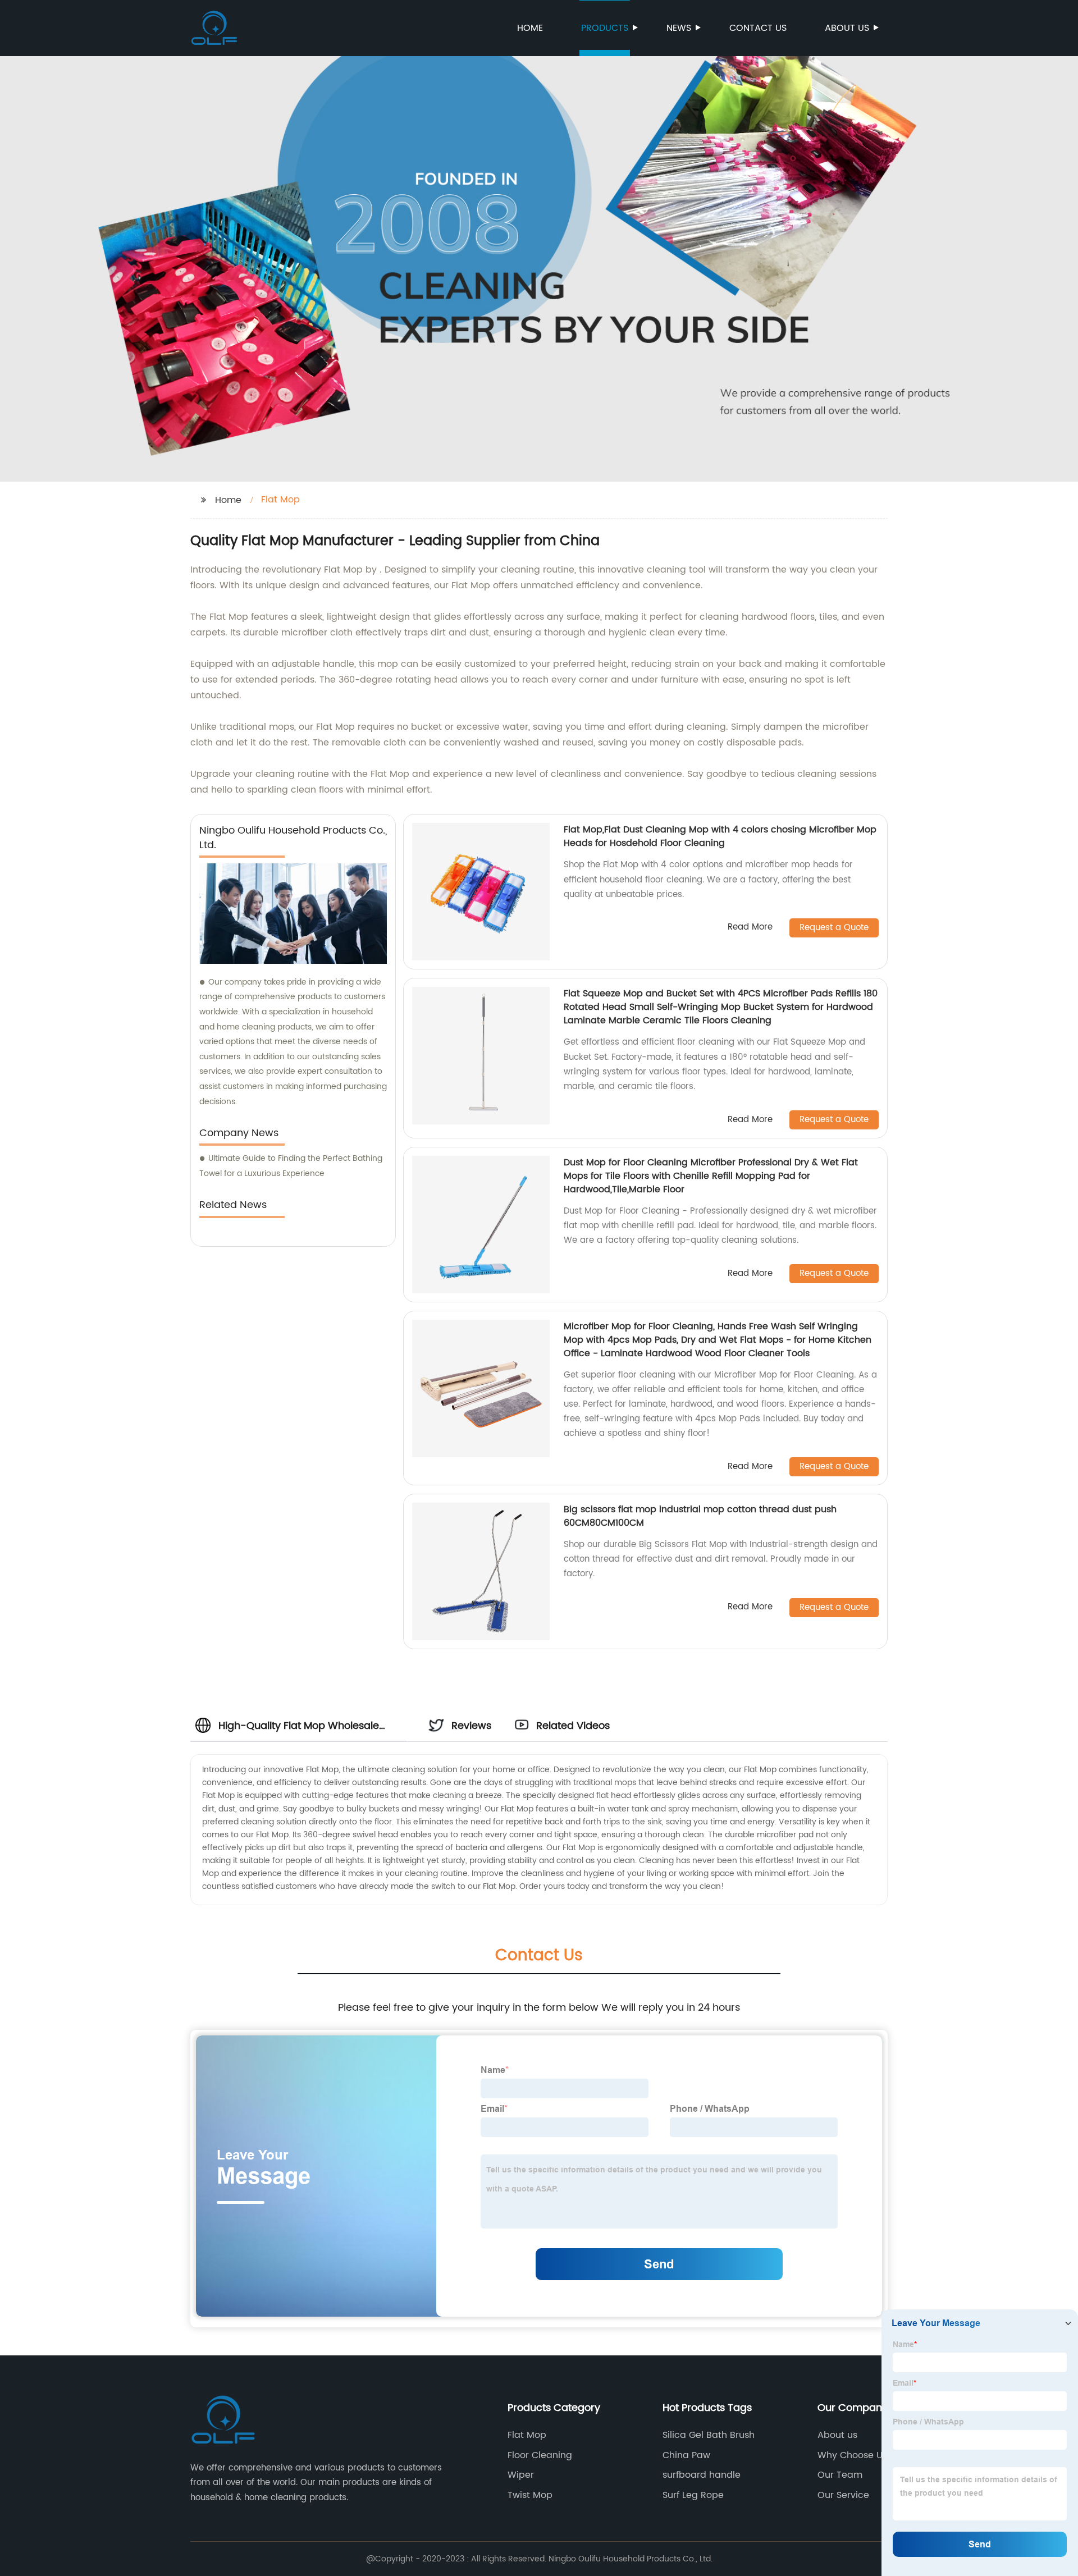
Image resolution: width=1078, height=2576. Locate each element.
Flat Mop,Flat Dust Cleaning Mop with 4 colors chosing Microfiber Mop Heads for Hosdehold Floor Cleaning (720, 836)
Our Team (840, 2475)
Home (530, 28)
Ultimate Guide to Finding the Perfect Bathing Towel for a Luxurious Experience (291, 1166)
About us (847, 28)
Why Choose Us (852, 2455)
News (679, 28)
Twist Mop (530, 2495)
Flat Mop (527, 2435)
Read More (750, 928)
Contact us (758, 28)
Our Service (843, 2495)
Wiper (521, 2475)
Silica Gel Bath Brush (709, 2435)
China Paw (686, 2455)
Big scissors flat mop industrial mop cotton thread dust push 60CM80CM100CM (700, 1516)
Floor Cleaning (540, 2455)
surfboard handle (702, 2475)
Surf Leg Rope (693, 2495)
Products (605, 28)
